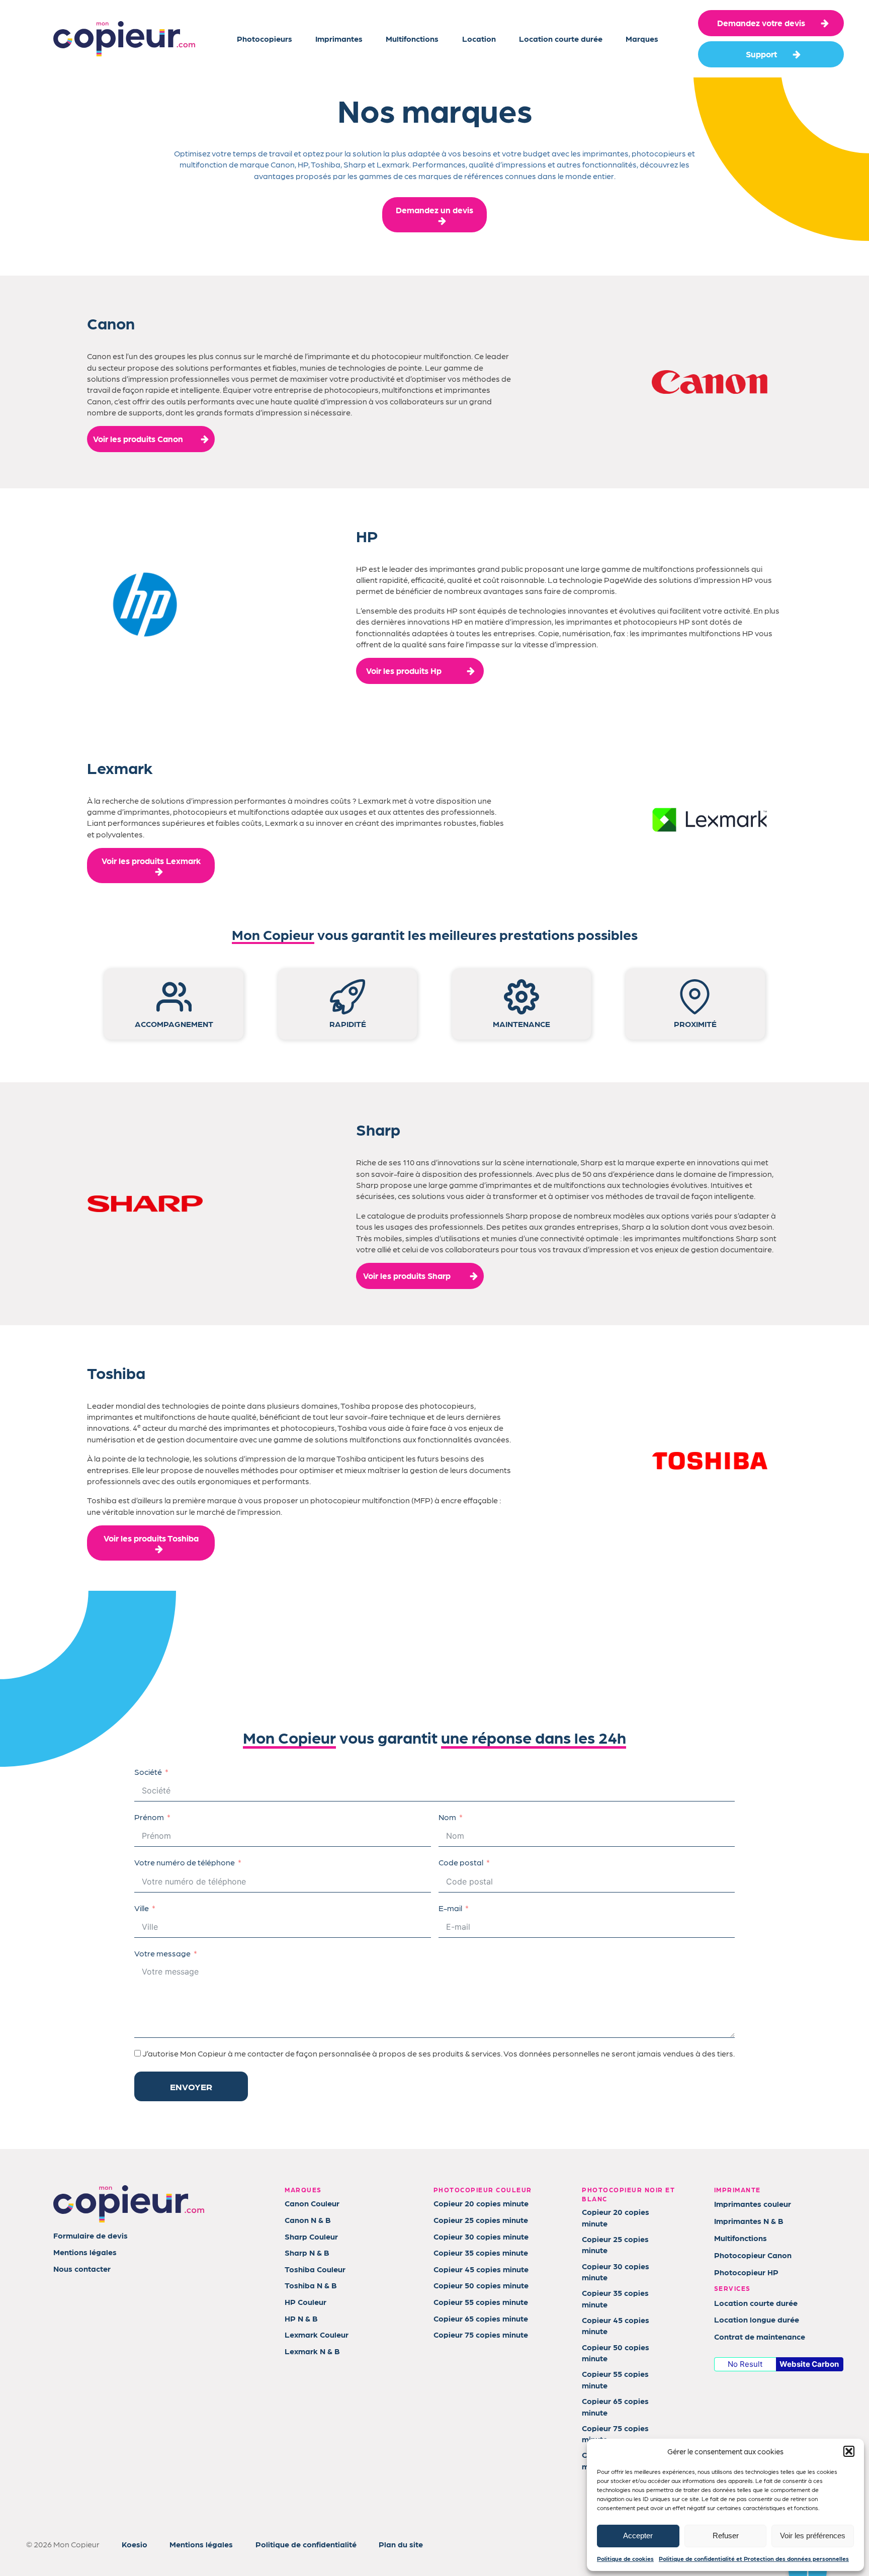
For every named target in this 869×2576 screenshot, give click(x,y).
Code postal (461, 1862)
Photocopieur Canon (753, 2255)
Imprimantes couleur (753, 2204)
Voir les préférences (813, 2536)
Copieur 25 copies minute (481, 2220)
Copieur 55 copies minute (481, 2302)
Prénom (149, 1817)
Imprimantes (339, 38)
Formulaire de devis (91, 2235)
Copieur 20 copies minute (481, 2203)
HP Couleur (306, 2302)
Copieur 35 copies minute (481, 2252)
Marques (642, 38)
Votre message (162, 1953)
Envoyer (191, 2086)
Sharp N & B (307, 2252)
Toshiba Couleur (315, 2269)
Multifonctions (412, 38)
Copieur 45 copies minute (481, 2269)
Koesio (135, 2544)
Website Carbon (809, 2364)
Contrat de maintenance (760, 2336)
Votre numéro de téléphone (185, 1862)
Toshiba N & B (311, 2285)
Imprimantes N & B (749, 2221)
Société (148, 1772)
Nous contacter (82, 2268)
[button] (849, 2451)
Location (479, 38)
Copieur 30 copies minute (481, 2236)
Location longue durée (757, 2319)
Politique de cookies (625, 2558)
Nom (447, 1817)
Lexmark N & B (312, 2351)
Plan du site (401, 2544)
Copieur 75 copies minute (481, 2334)
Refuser (726, 2536)
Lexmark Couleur (317, 2334)
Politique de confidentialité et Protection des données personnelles (754, 2558)
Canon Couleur (312, 2203)
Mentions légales (85, 2252)
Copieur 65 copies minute (481, 2318)
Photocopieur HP (746, 2272)
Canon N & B (308, 2220)
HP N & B (301, 2318)
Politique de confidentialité (306, 2544)
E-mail (450, 1908)
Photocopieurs (265, 38)
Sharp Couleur (311, 2236)
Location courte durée (561, 38)
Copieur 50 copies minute (481, 2285)
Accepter (638, 2536)
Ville (142, 1908)
